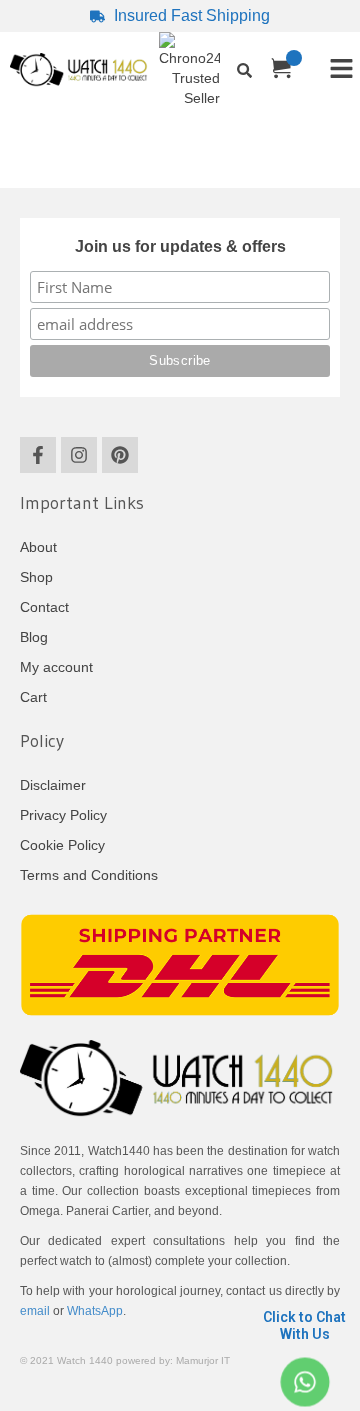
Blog (34, 637)
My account (56, 667)
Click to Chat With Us (304, 1325)
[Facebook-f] (38, 455)
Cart (33, 697)
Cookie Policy (62, 845)
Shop (36, 577)
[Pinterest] (120, 455)
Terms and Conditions (89, 875)
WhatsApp (95, 1311)
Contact (44, 607)
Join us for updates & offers (180, 246)
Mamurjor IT (203, 1360)
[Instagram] (79, 455)
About (38, 547)
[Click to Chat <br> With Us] (304, 1382)
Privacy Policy (63, 815)
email (35, 1311)
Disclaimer (53, 785)
